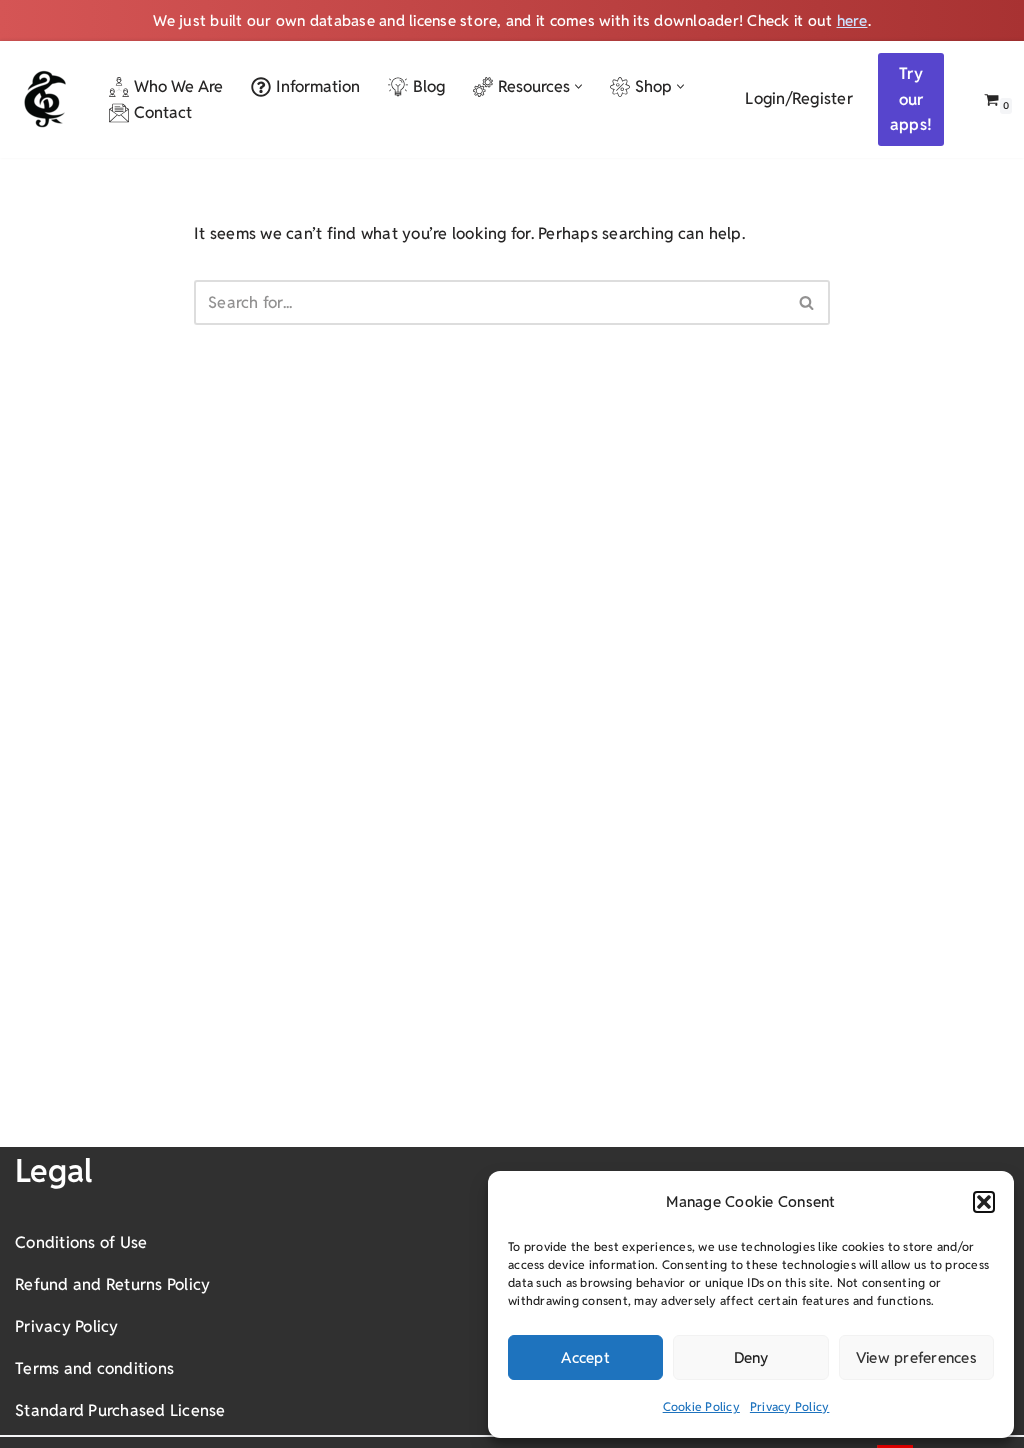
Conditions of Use (81, 1242)
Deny (751, 1357)
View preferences (916, 1357)
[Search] (807, 302)
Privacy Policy (790, 1406)
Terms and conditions (94, 1368)
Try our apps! (911, 99)
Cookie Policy (701, 1406)
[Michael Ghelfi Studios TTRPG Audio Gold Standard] (45, 99)
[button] (984, 1202)
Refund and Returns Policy (112, 1284)
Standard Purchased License (120, 1410)
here (852, 20)
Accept (585, 1357)
